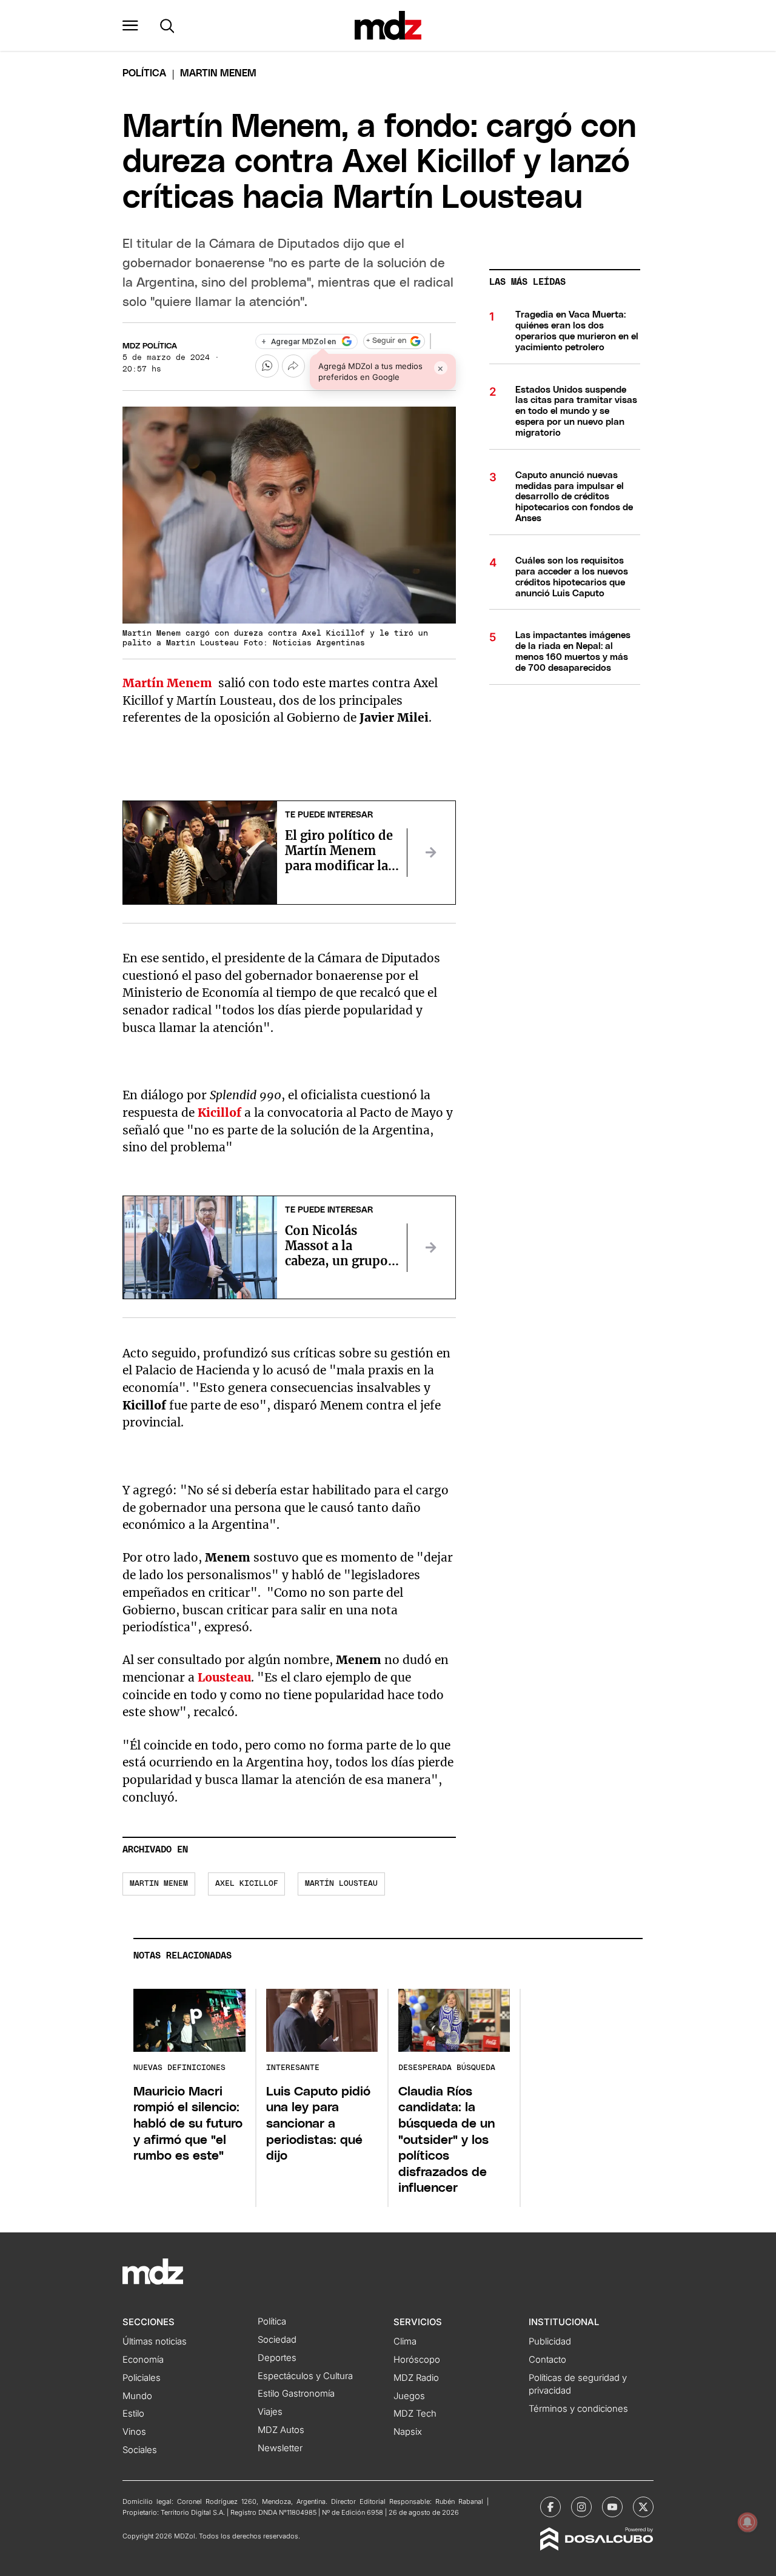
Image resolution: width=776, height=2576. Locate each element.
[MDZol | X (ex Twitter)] (643, 2507)
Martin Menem (159, 1884)
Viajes (270, 2412)
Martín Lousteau (341, 1884)
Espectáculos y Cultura (305, 2376)
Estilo (133, 2414)
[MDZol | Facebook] (550, 2507)
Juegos (409, 2396)
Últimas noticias (155, 2341)
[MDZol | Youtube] (612, 2507)
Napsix (408, 2432)
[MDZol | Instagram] (581, 2507)
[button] (130, 25)
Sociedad (277, 2340)
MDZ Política (150, 346)
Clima (405, 2341)
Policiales (142, 2378)
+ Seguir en (386, 341)
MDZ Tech (415, 2414)
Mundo (137, 2396)
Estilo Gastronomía (296, 2394)
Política (144, 73)
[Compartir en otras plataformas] (293, 366)
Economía (143, 2360)
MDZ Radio (416, 2378)
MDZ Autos (281, 2430)
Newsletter (280, 2448)
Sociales (140, 2450)
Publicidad (550, 2341)
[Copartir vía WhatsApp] (267, 366)
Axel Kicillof (247, 1884)
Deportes (277, 2358)
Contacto (547, 2360)
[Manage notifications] (748, 2522)
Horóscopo (417, 2360)
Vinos (134, 2432)
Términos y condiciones (578, 2409)
